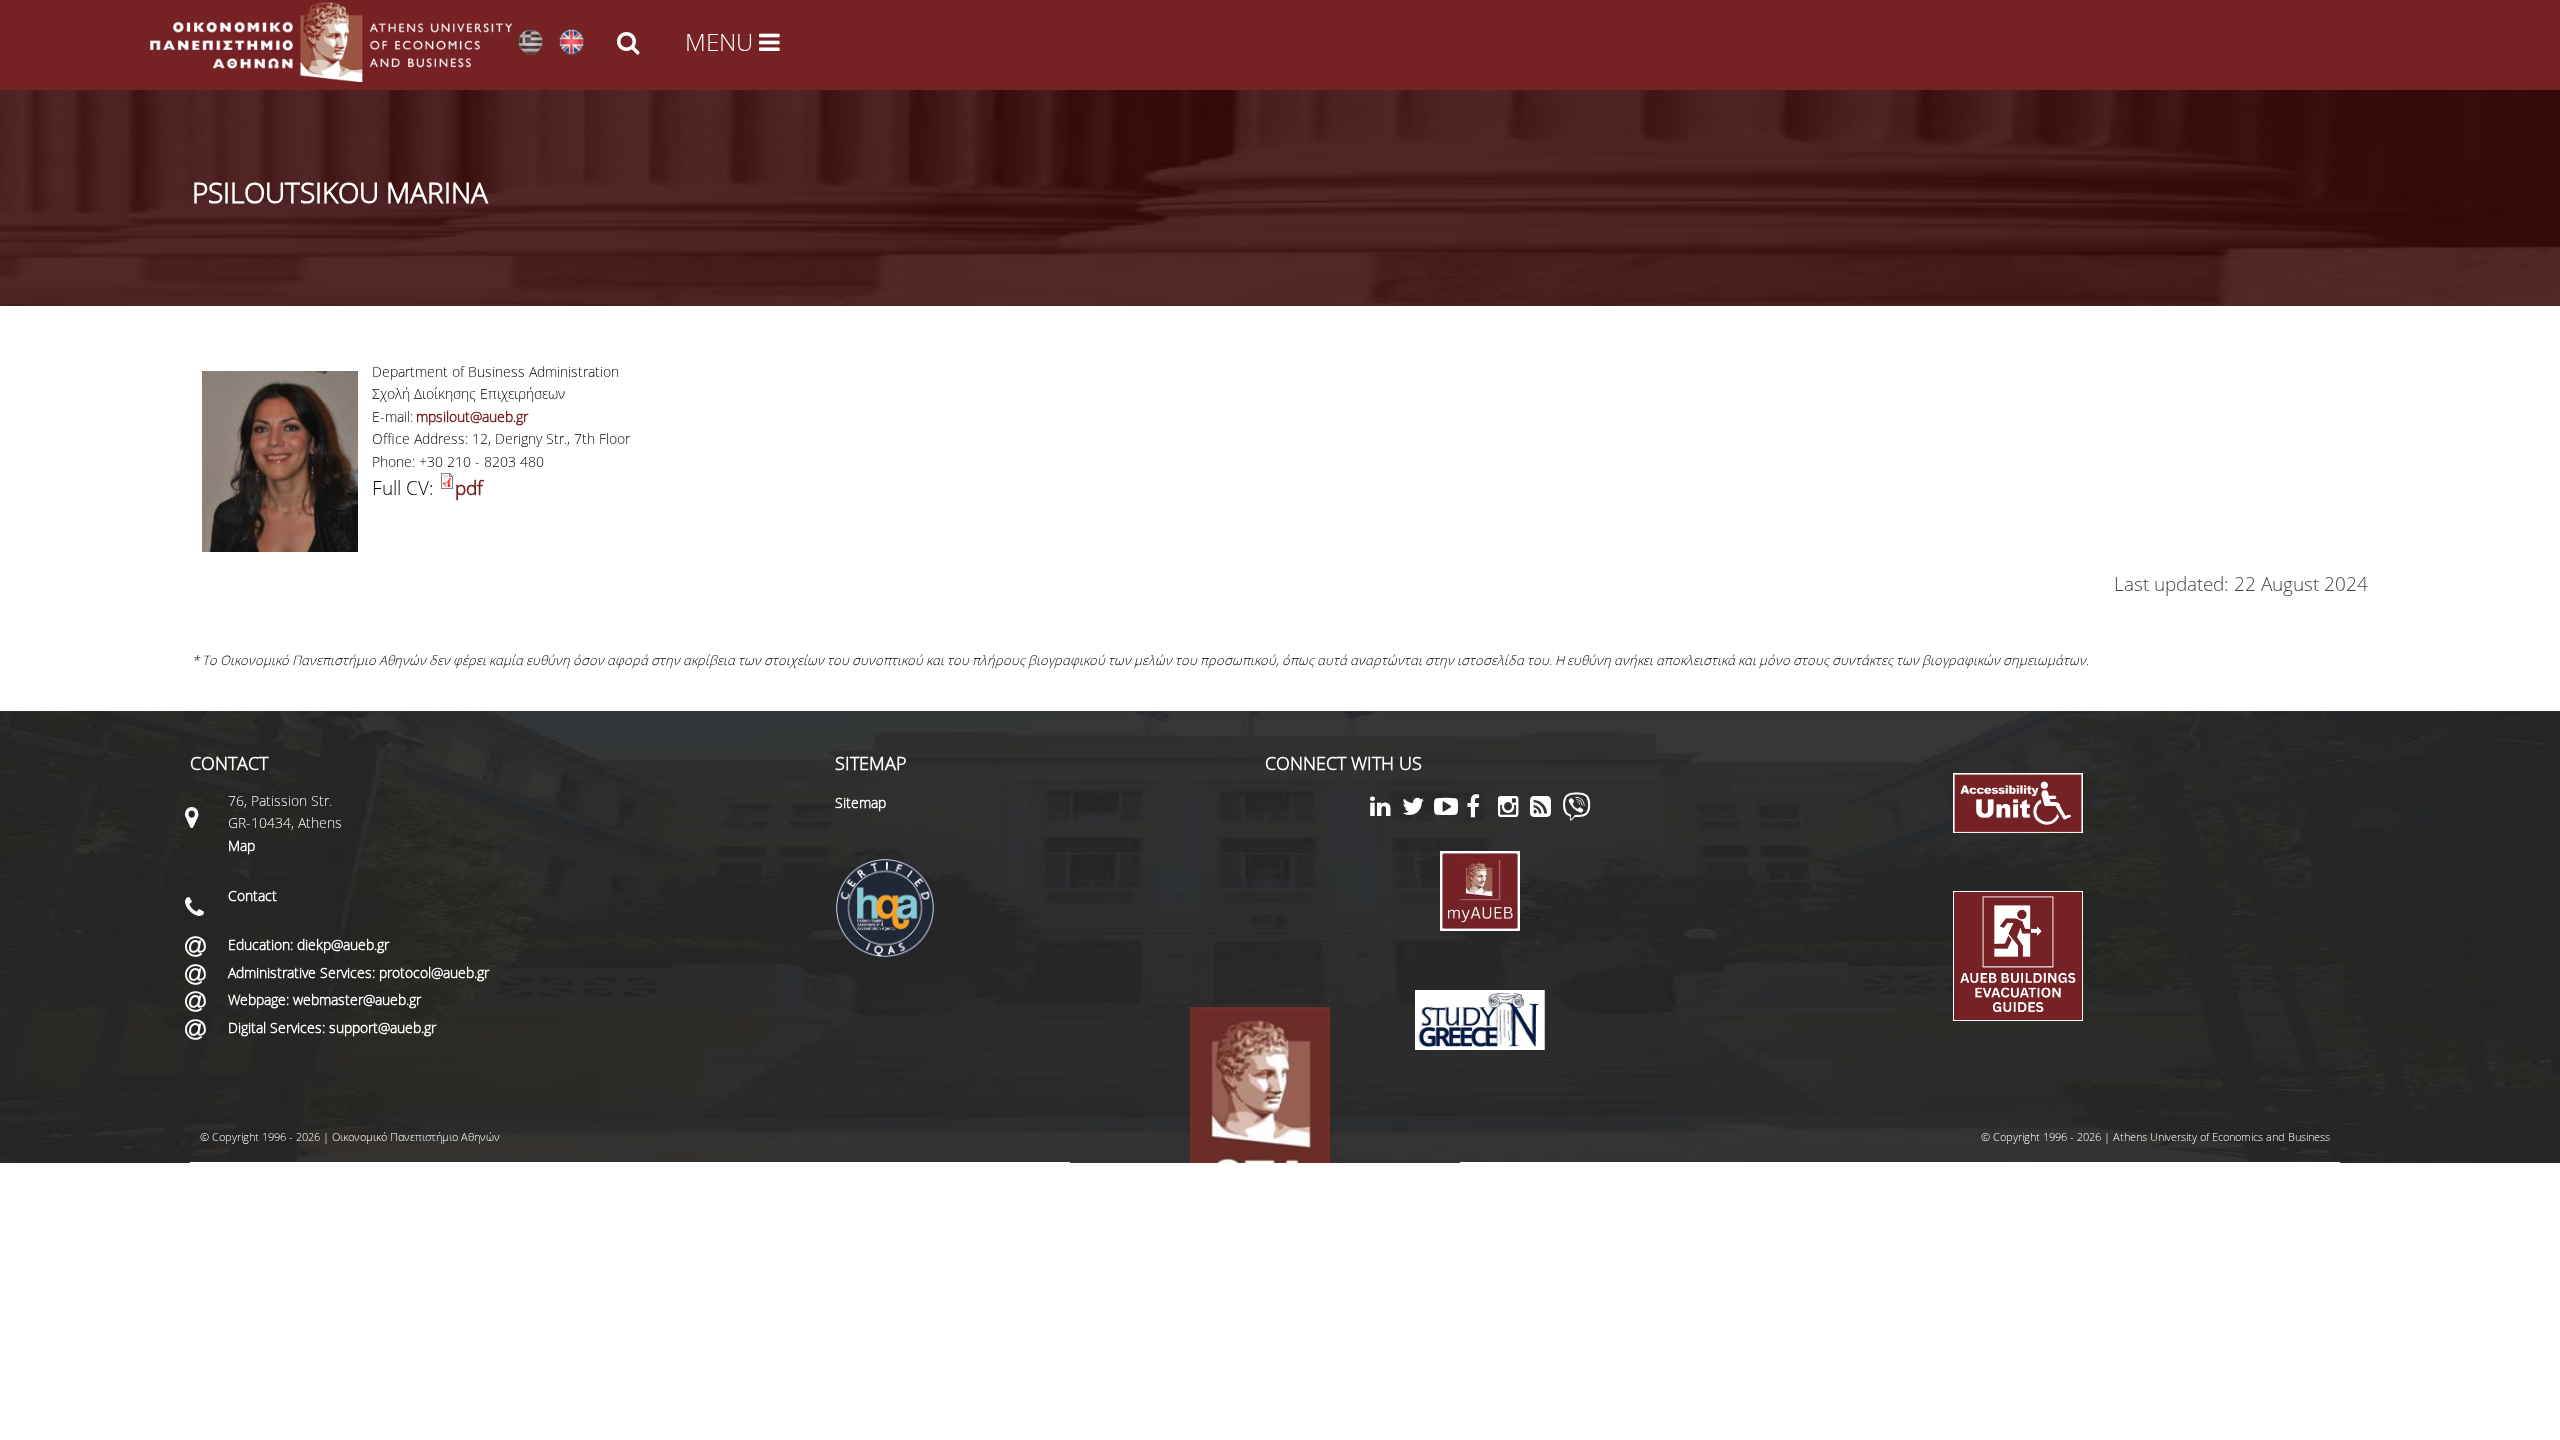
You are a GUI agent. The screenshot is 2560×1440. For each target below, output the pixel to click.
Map (241, 845)
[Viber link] (1576, 815)
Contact (252, 895)
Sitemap (860, 802)
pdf (469, 488)
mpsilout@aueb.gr (472, 416)
